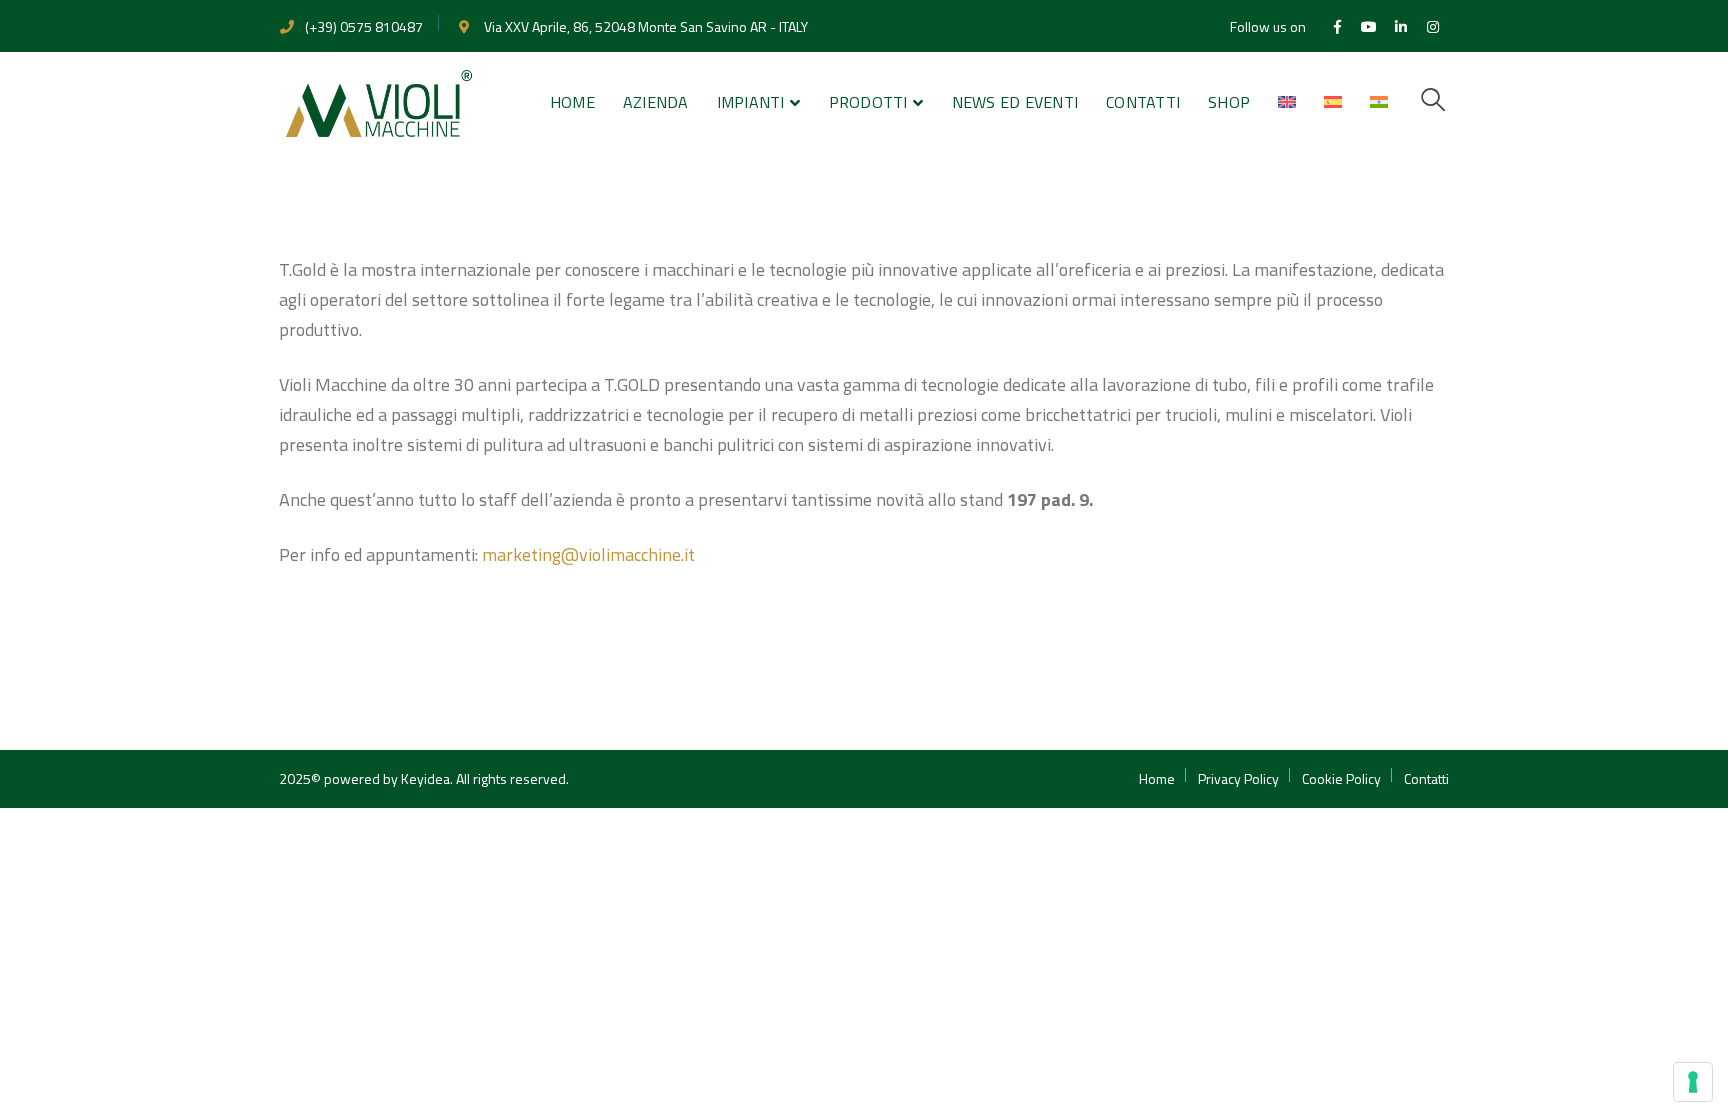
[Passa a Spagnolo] (1333, 102)
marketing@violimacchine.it (588, 554)
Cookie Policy (1341, 778)
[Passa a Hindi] (1379, 102)
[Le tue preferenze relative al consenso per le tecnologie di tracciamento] (1693, 1082)
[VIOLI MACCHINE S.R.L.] (379, 101)
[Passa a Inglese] (1287, 102)
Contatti (1426, 778)
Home (1157, 778)
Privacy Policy (1238, 778)
